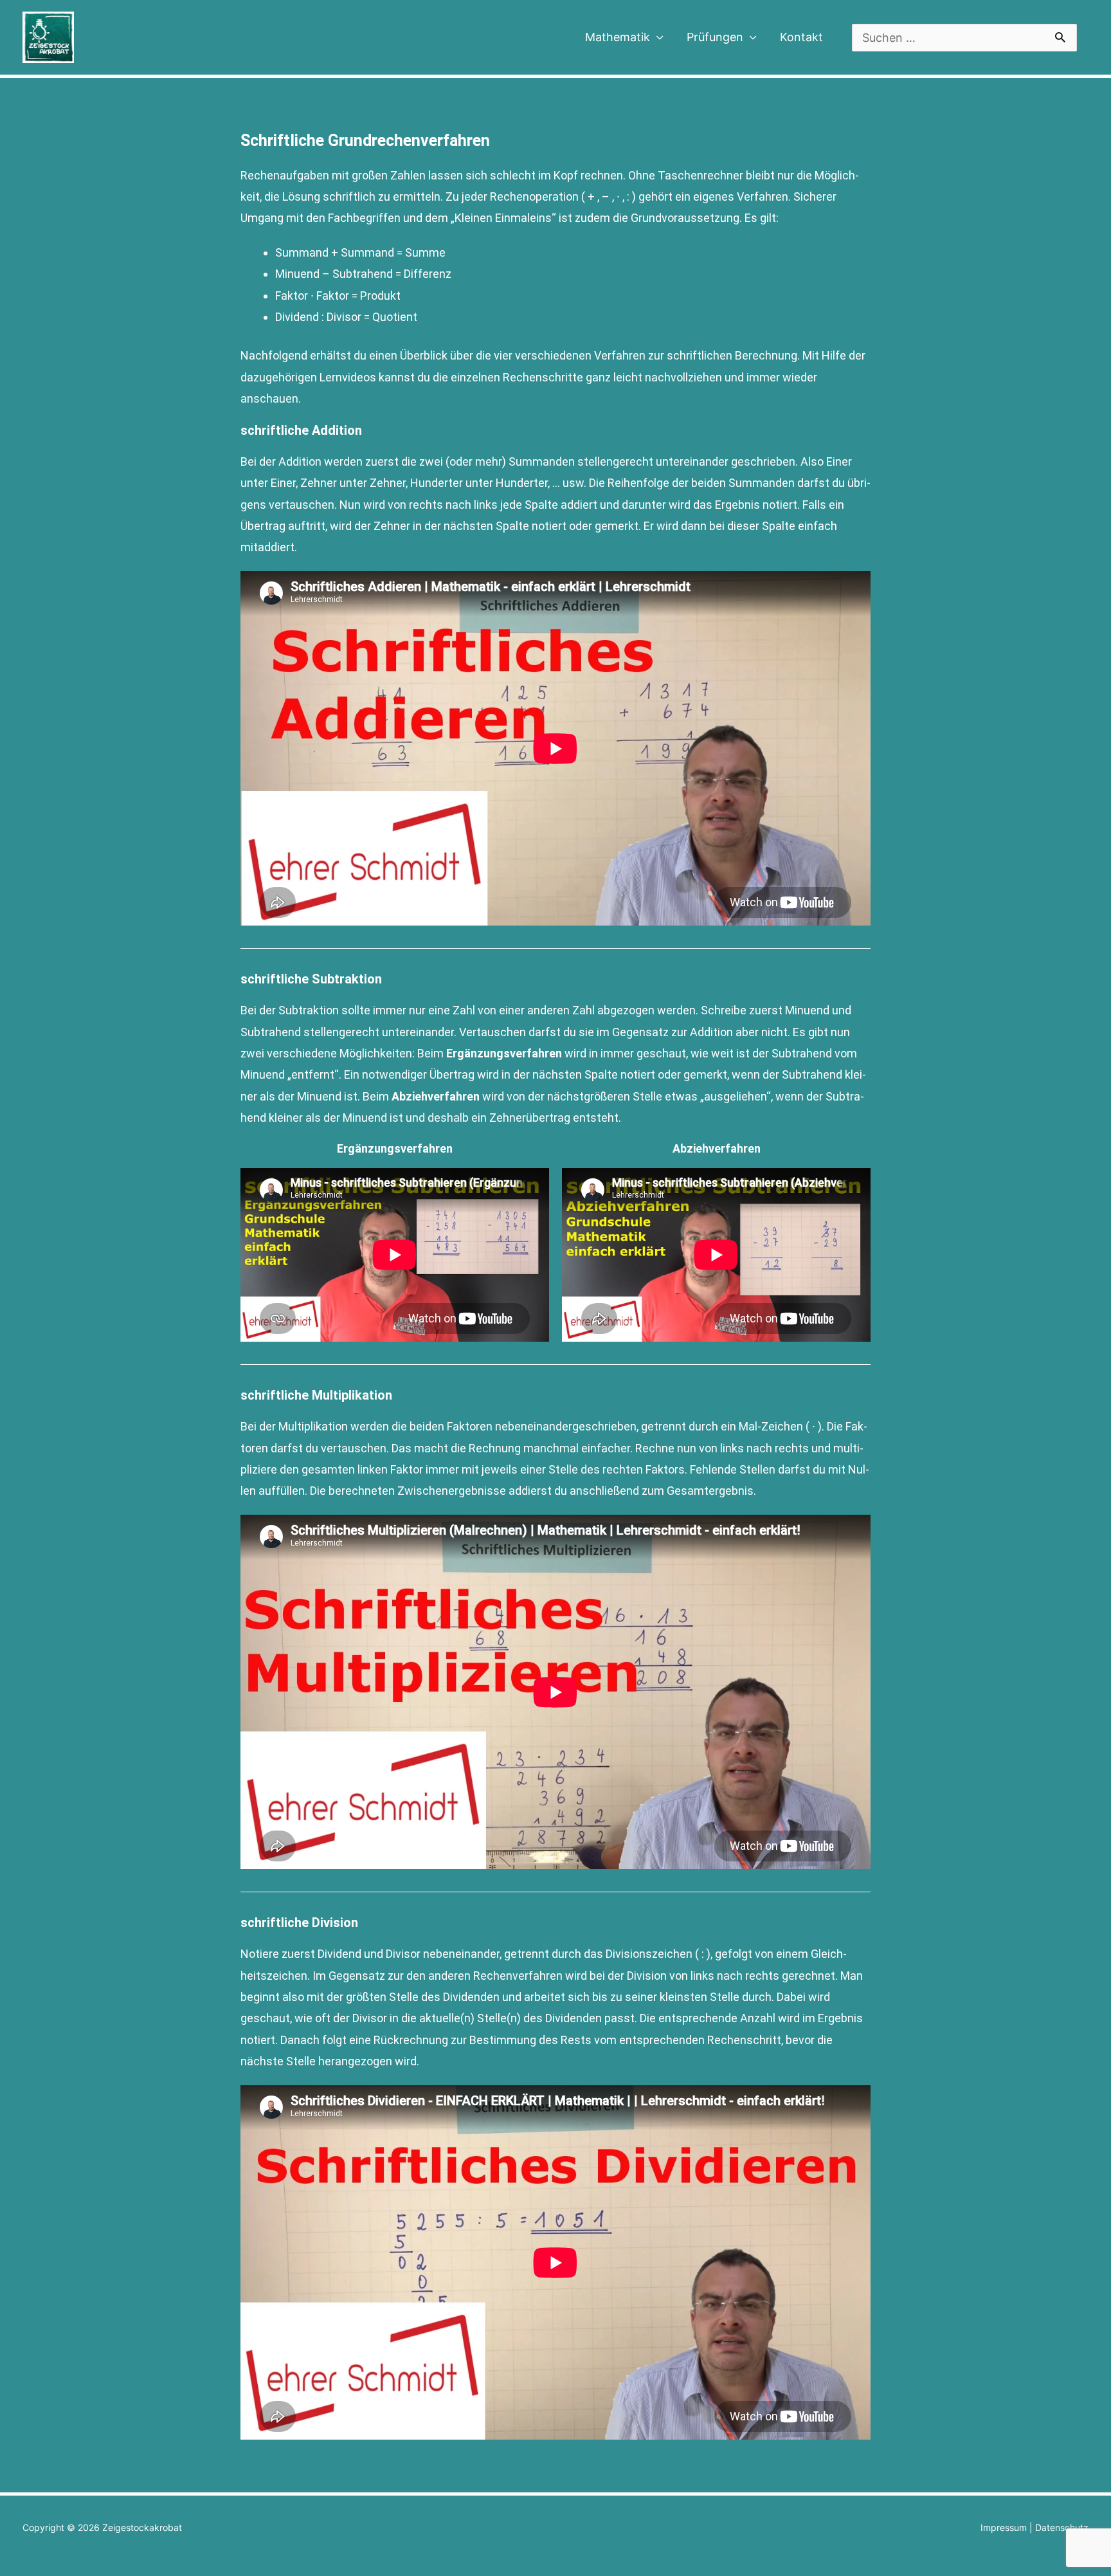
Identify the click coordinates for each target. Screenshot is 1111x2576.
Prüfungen (715, 37)
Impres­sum (1004, 2527)
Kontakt (801, 37)
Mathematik (618, 37)
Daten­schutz (1062, 2527)
